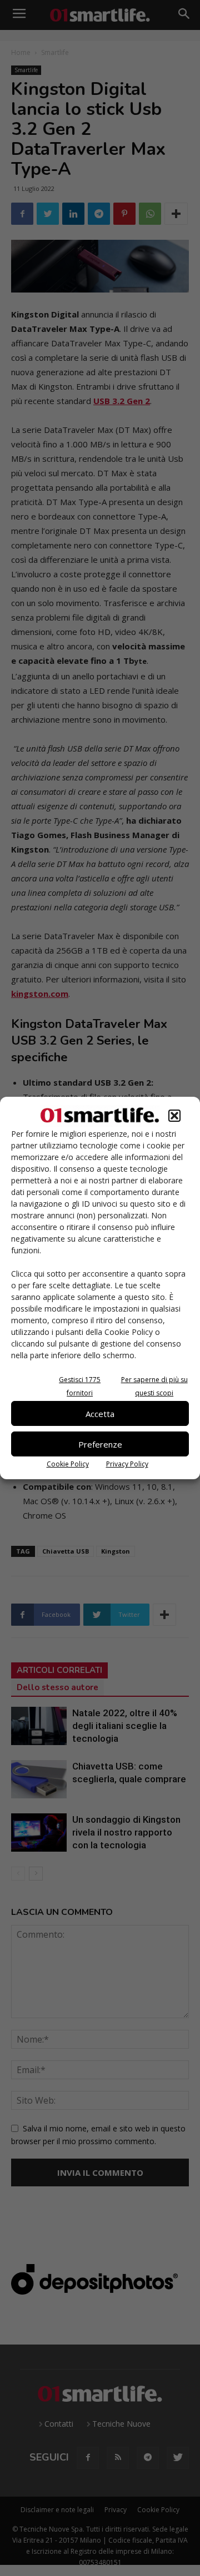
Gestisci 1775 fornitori (80, 1386)
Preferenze (100, 1444)
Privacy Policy (127, 1464)
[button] (174, 1116)
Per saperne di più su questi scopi (154, 1386)
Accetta (100, 1414)
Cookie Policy (68, 1464)
